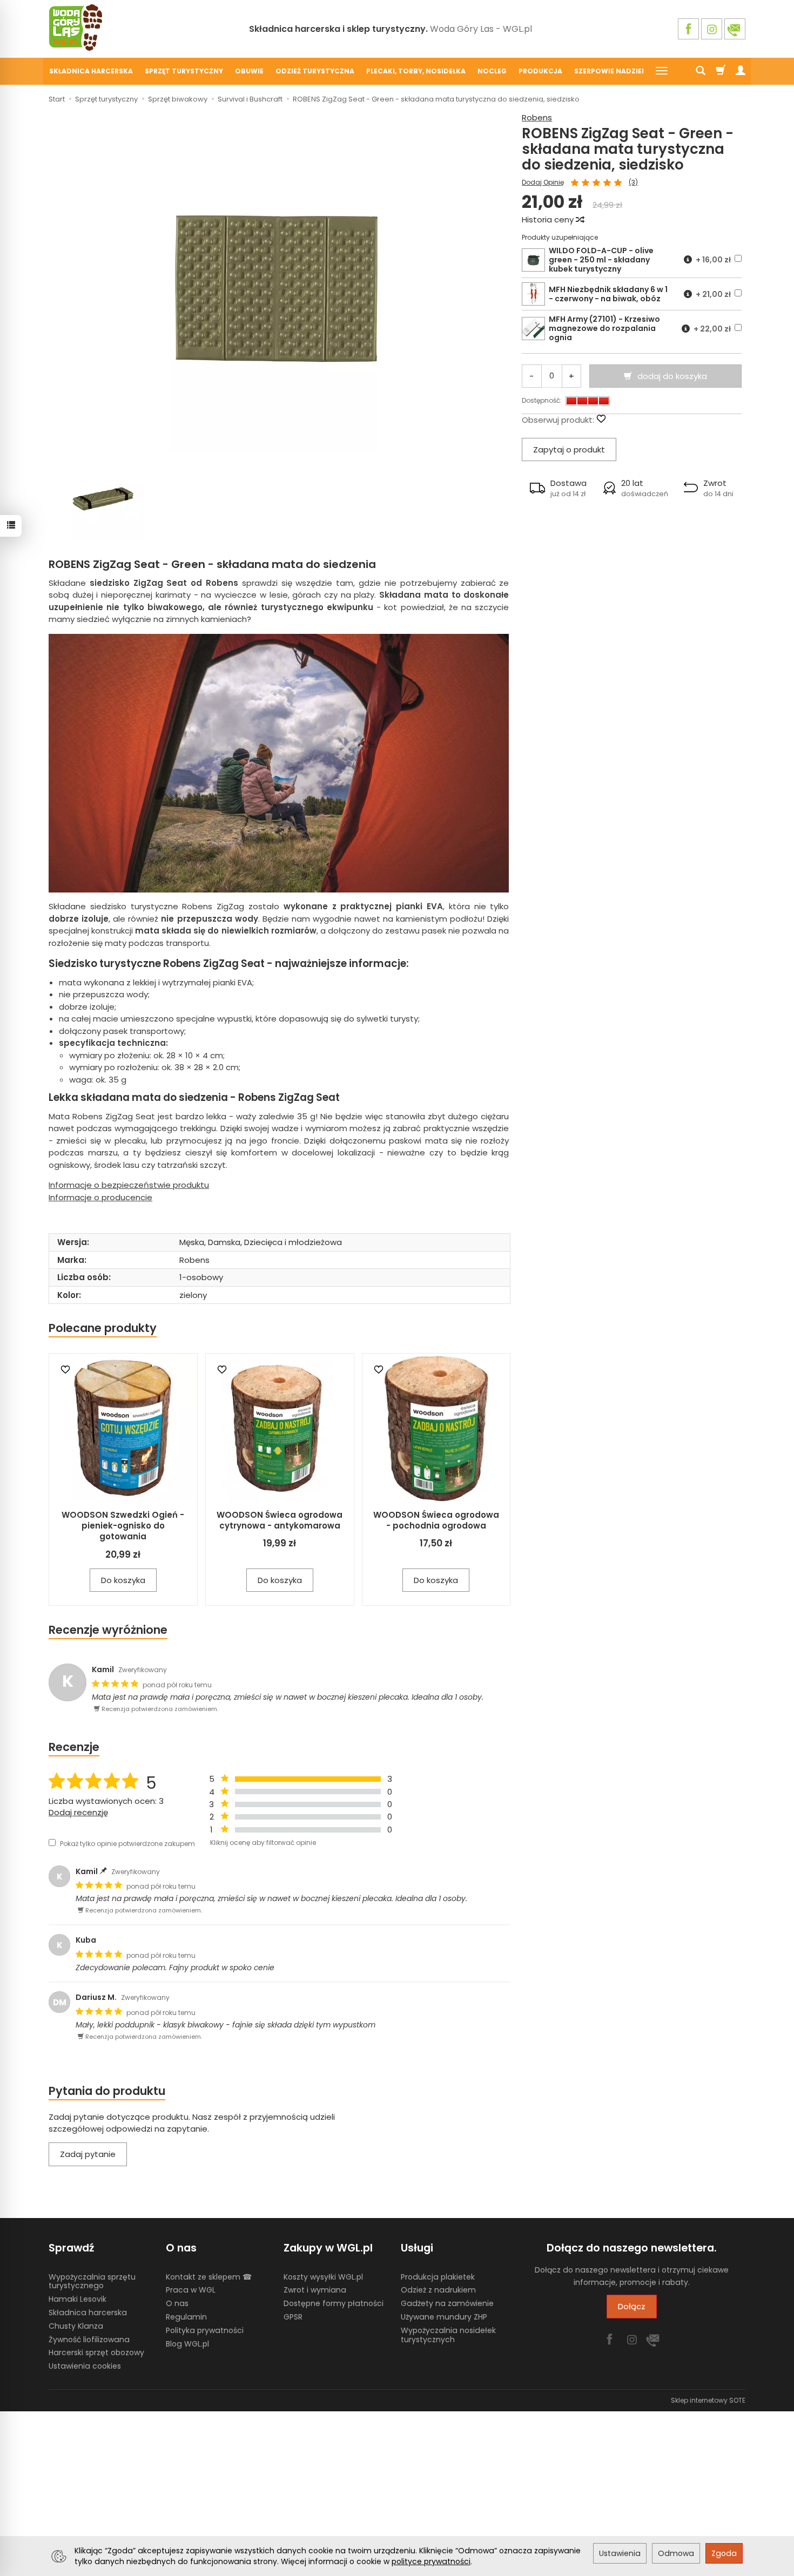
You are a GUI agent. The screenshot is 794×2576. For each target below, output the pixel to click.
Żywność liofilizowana (89, 2340)
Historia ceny (549, 219)
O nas (177, 2303)
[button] (558, 488)
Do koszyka (123, 1580)
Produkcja (540, 71)
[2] (586, 183)
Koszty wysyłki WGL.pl (323, 2277)
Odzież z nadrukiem (438, 2290)
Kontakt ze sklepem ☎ (209, 2277)
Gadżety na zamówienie (447, 2303)
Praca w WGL (191, 2290)
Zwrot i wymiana (315, 2290)
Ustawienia (620, 2553)
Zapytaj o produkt (569, 449)
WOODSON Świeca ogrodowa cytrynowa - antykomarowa (280, 1520)
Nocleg (492, 71)
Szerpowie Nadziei (609, 71)
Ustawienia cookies (85, 2366)
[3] (596, 183)
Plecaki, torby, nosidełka (416, 71)
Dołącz (632, 2306)
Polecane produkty (103, 1328)
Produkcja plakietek (438, 2277)
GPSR (293, 2317)
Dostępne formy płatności (334, 2303)
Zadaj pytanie (88, 2154)
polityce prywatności (431, 2561)
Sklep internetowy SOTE (708, 2400)
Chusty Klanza (76, 2326)
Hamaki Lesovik (78, 2299)
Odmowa (676, 2553)
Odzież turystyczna (315, 71)
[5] (618, 183)
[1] (575, 183)
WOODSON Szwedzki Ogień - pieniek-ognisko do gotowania (123, 1526)
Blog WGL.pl (187, 2344)
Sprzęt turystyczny (184, 71)
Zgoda (724, 2553)
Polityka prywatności (205, 2330)
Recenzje (74, 1747)
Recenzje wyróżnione (108, 1630)
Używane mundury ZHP (444, 2317)
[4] (607, 183)
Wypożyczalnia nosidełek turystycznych (448, 2335)
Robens (537, 117)
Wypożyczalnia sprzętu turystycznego (92, 2281)
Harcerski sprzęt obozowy (96, 2352)
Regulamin (186, 2317)
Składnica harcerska (91, 71)
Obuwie (249, 71)
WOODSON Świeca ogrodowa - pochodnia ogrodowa (436, 1520)
